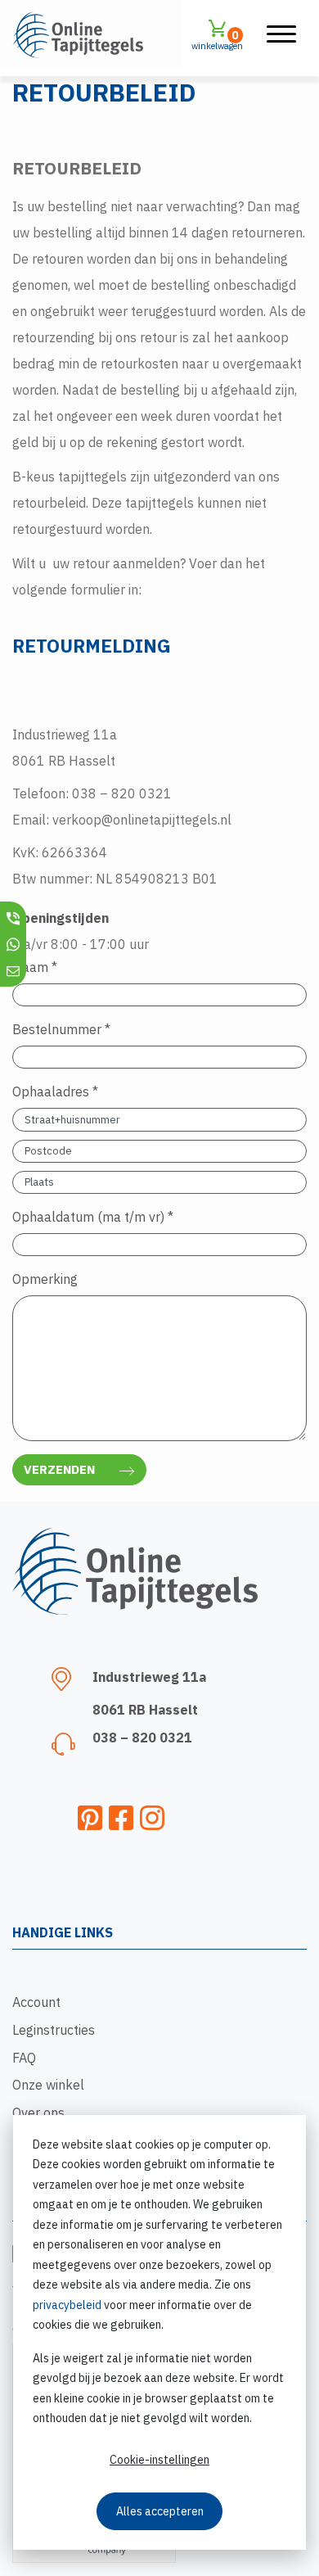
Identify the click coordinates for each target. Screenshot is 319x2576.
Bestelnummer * (61, 1029)
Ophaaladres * (55, 1091)
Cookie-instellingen (159, 2460)
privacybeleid (67, 2305)
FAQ (24, 2058)
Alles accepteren (160, 2511)
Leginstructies (54, 2030)
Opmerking (45, 1279)
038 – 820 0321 (142, 1738)
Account (36, 2002)
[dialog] (159, 2332)
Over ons (38, 2113)
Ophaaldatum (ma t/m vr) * (93, 1217)
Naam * (35, 967)
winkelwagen (217, 40)
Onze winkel (48, 2085)
